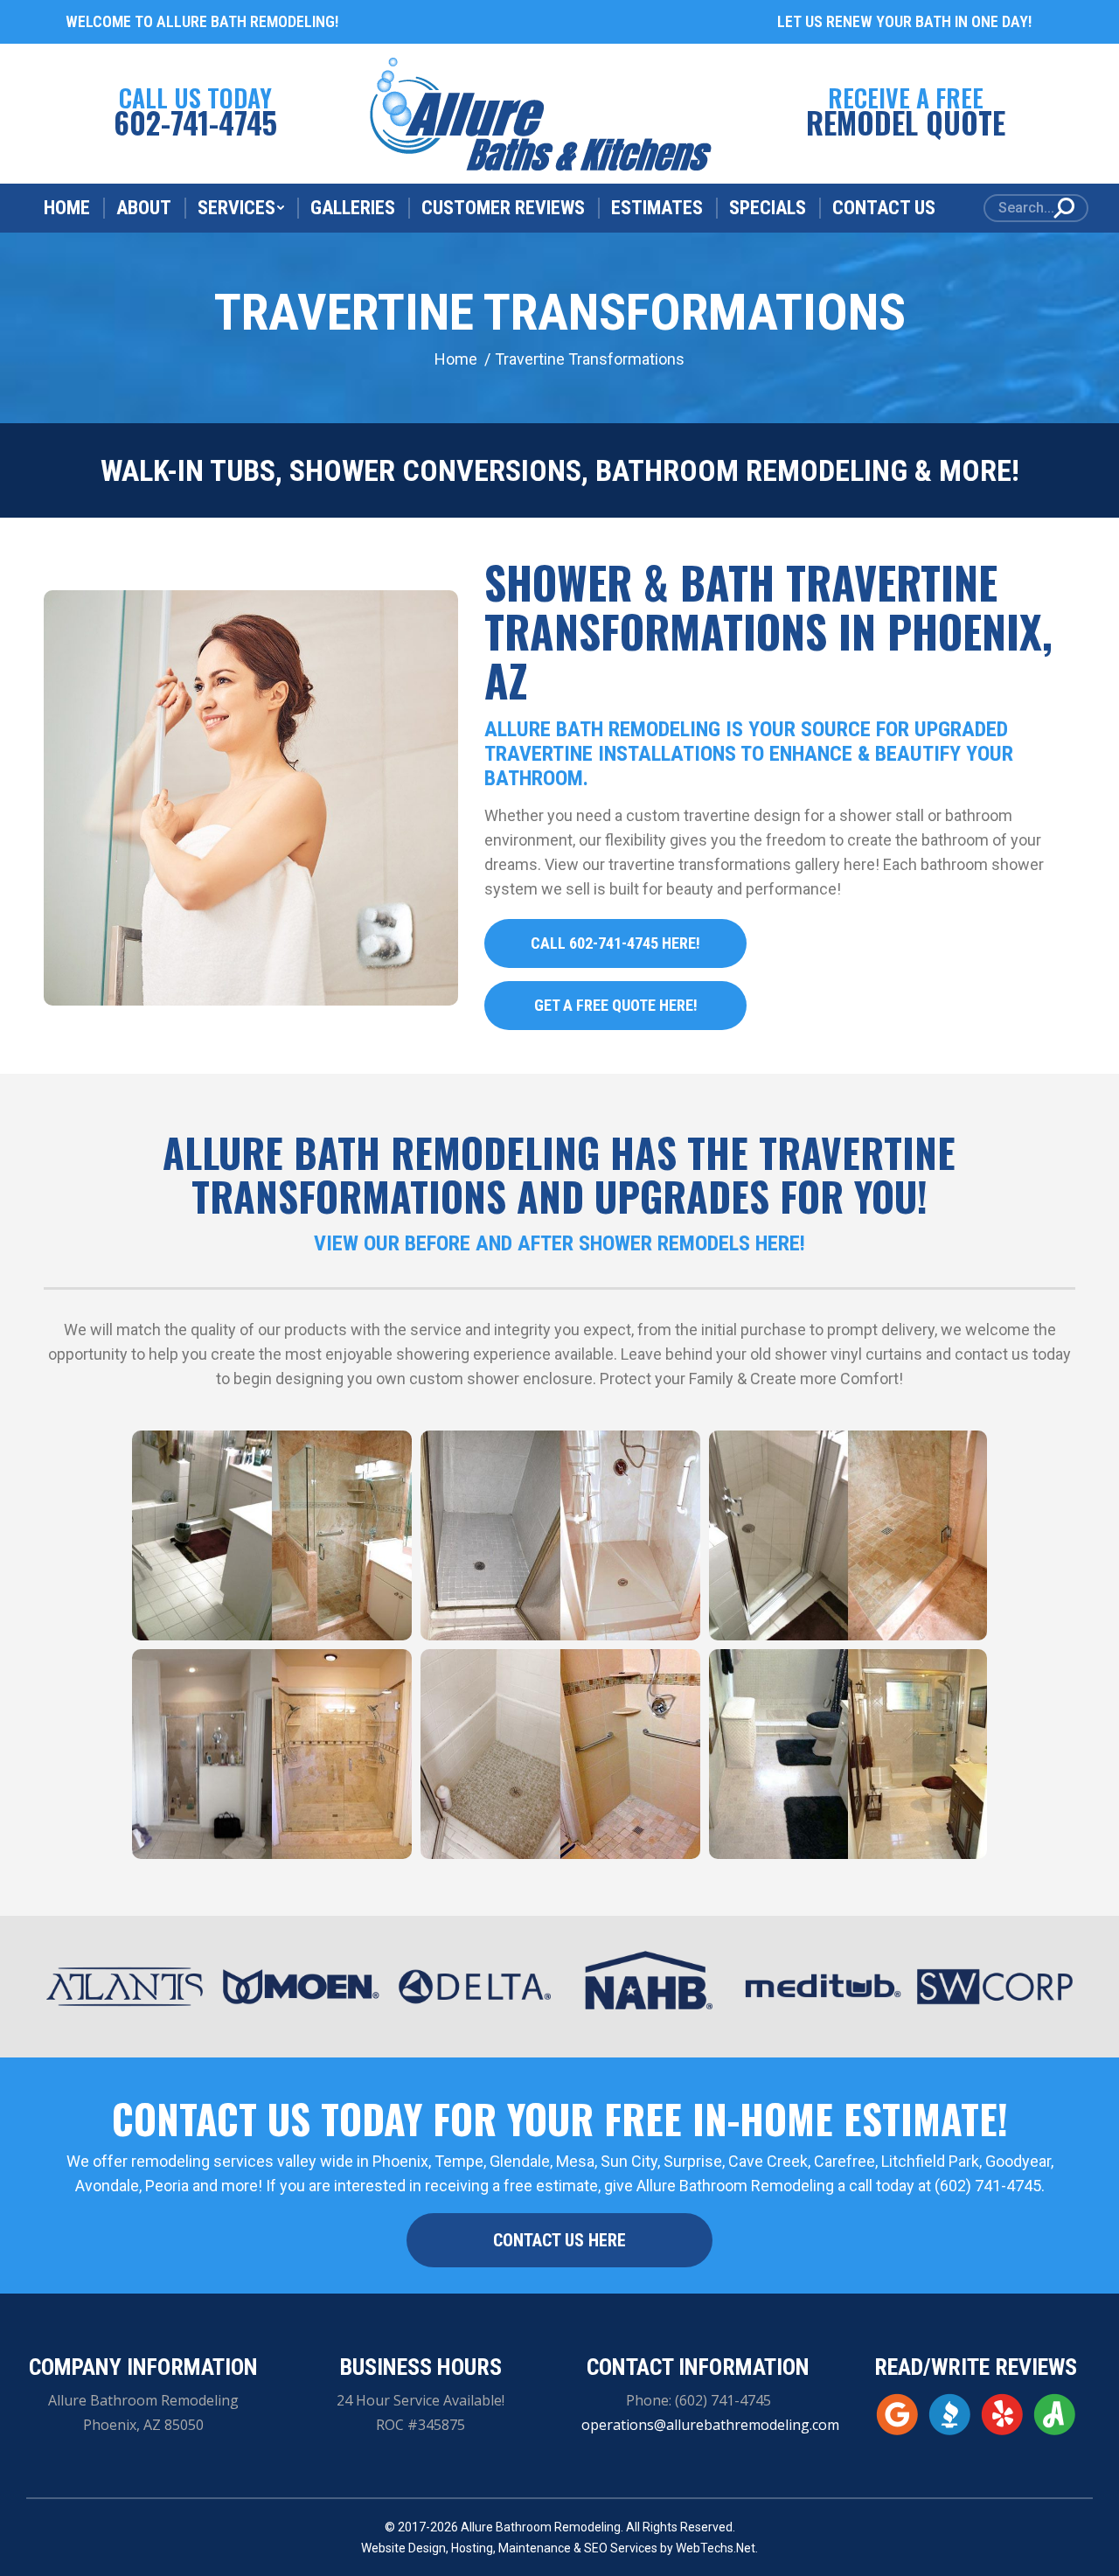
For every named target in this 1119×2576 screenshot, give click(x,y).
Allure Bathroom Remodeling (541, 2527)
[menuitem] (67, 208)
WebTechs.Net (716, 2548)
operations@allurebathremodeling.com (710, 2425)
